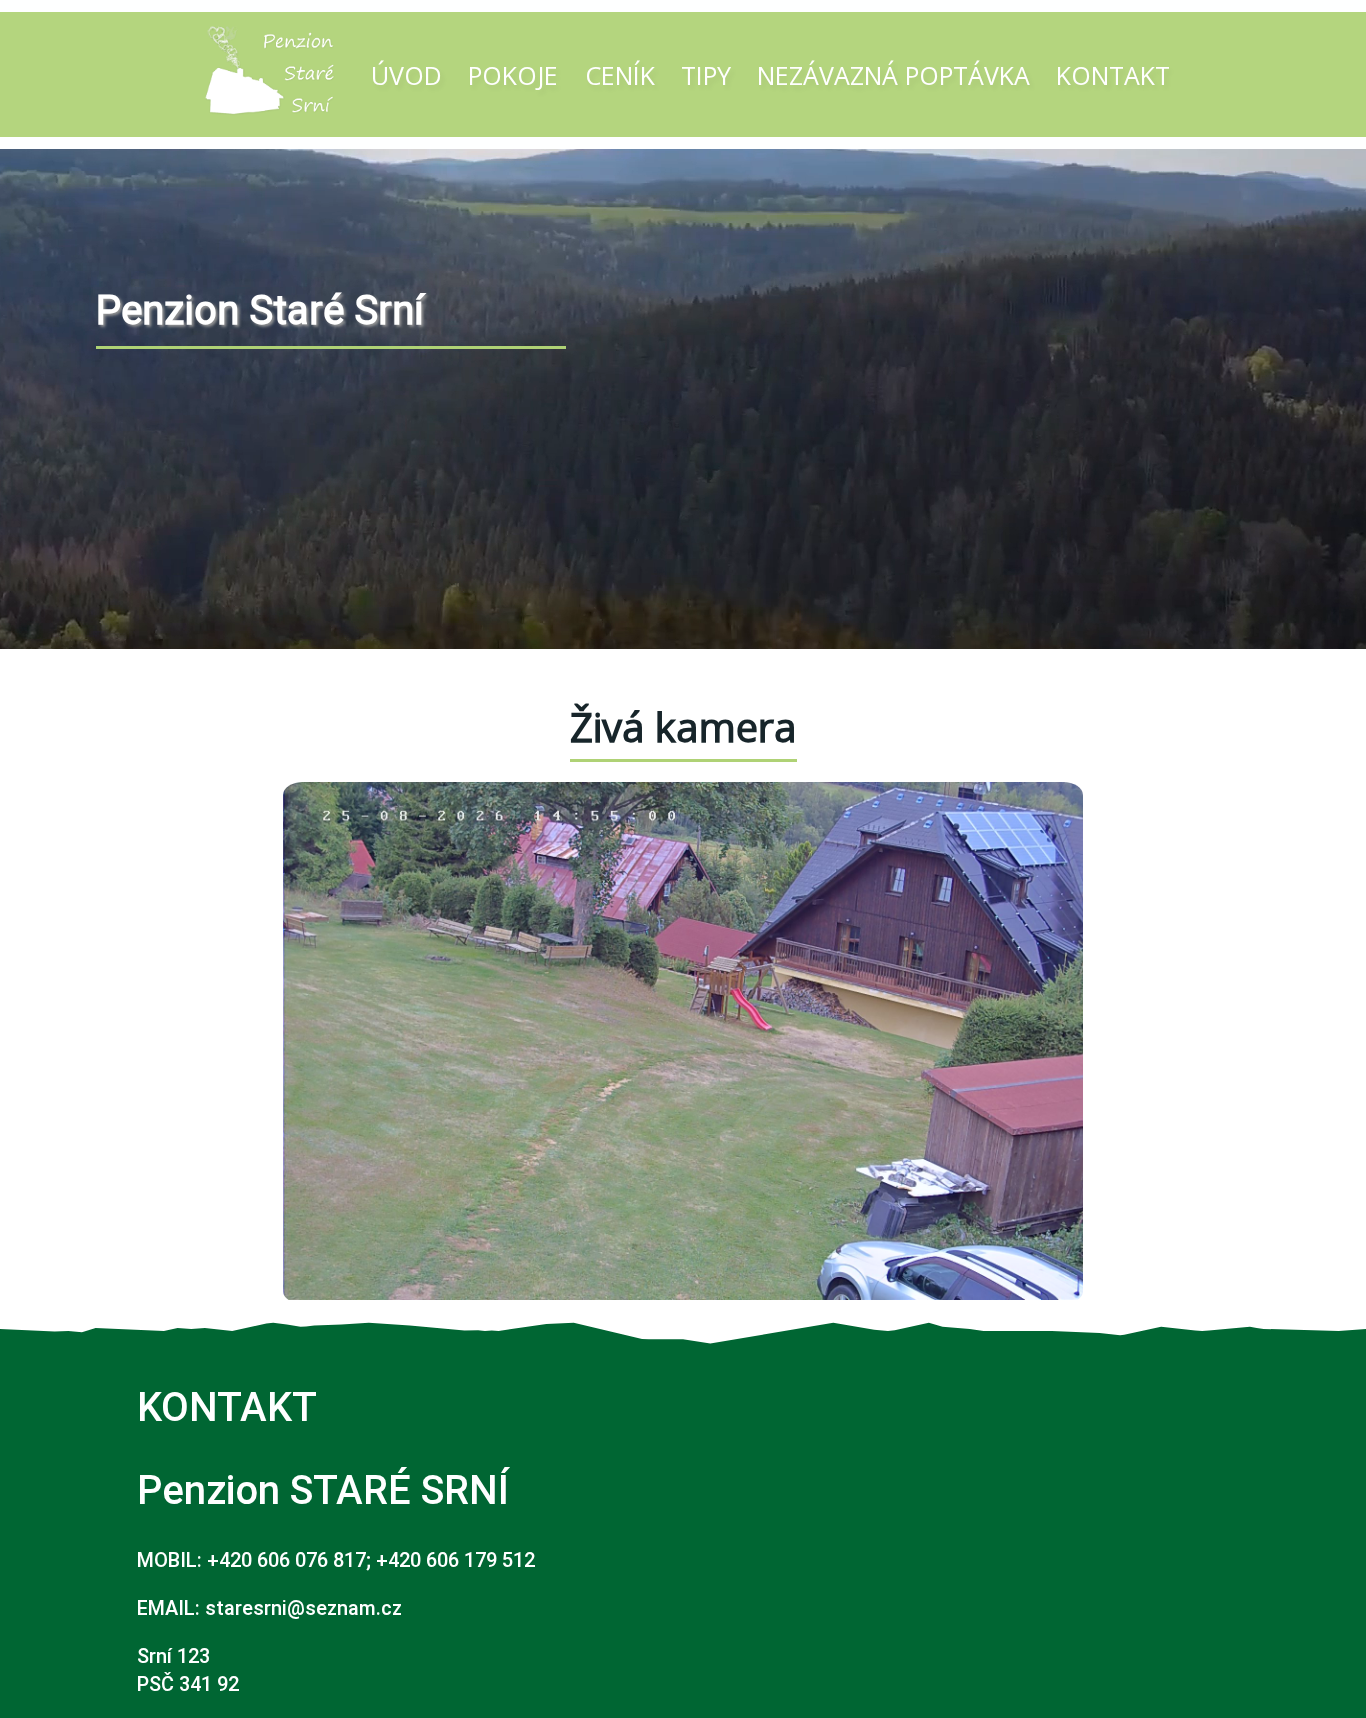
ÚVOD (406, 75)
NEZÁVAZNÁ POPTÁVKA (893, 75)
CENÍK (620, 75)
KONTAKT (1113, 75)
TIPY (706, 75)
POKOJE (513, 75)
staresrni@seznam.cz (303, 1608)
